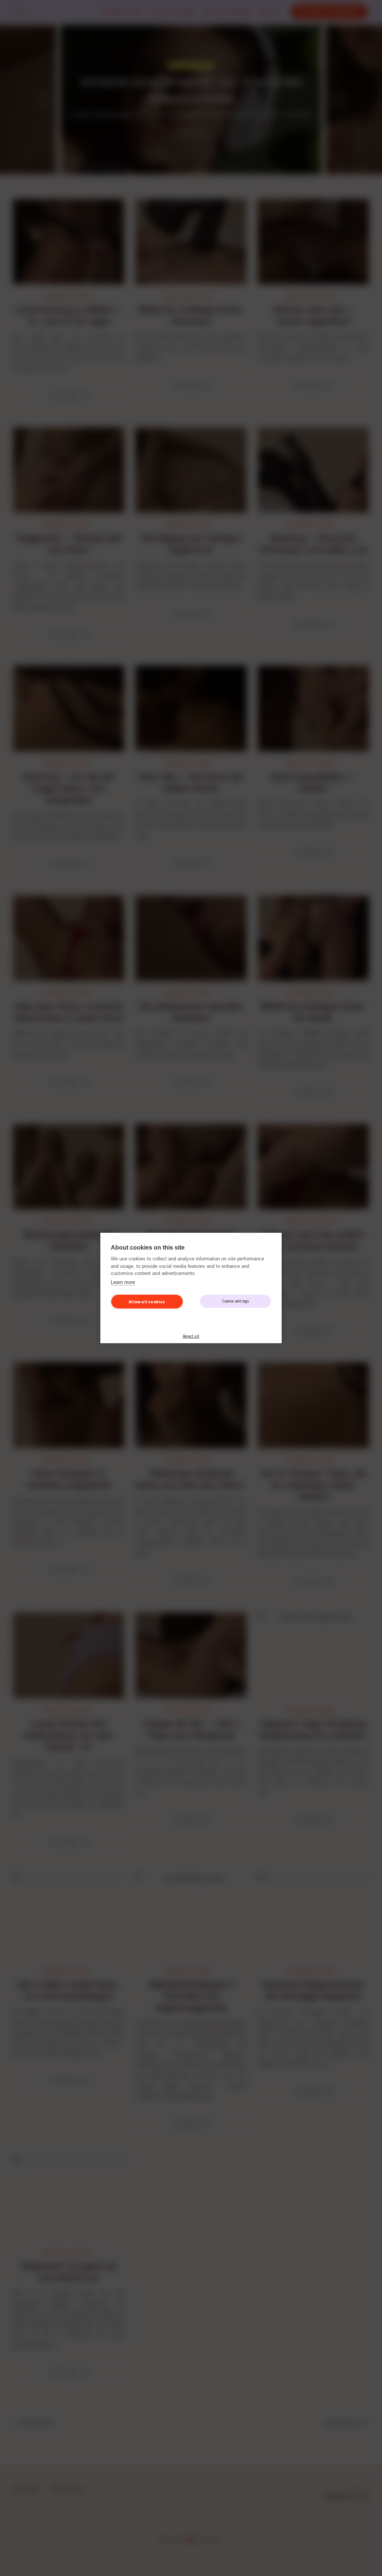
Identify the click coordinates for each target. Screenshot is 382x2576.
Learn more (123, 1282)
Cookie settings (236, 1301)
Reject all (191, 1336)
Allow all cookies (147, 1302)
